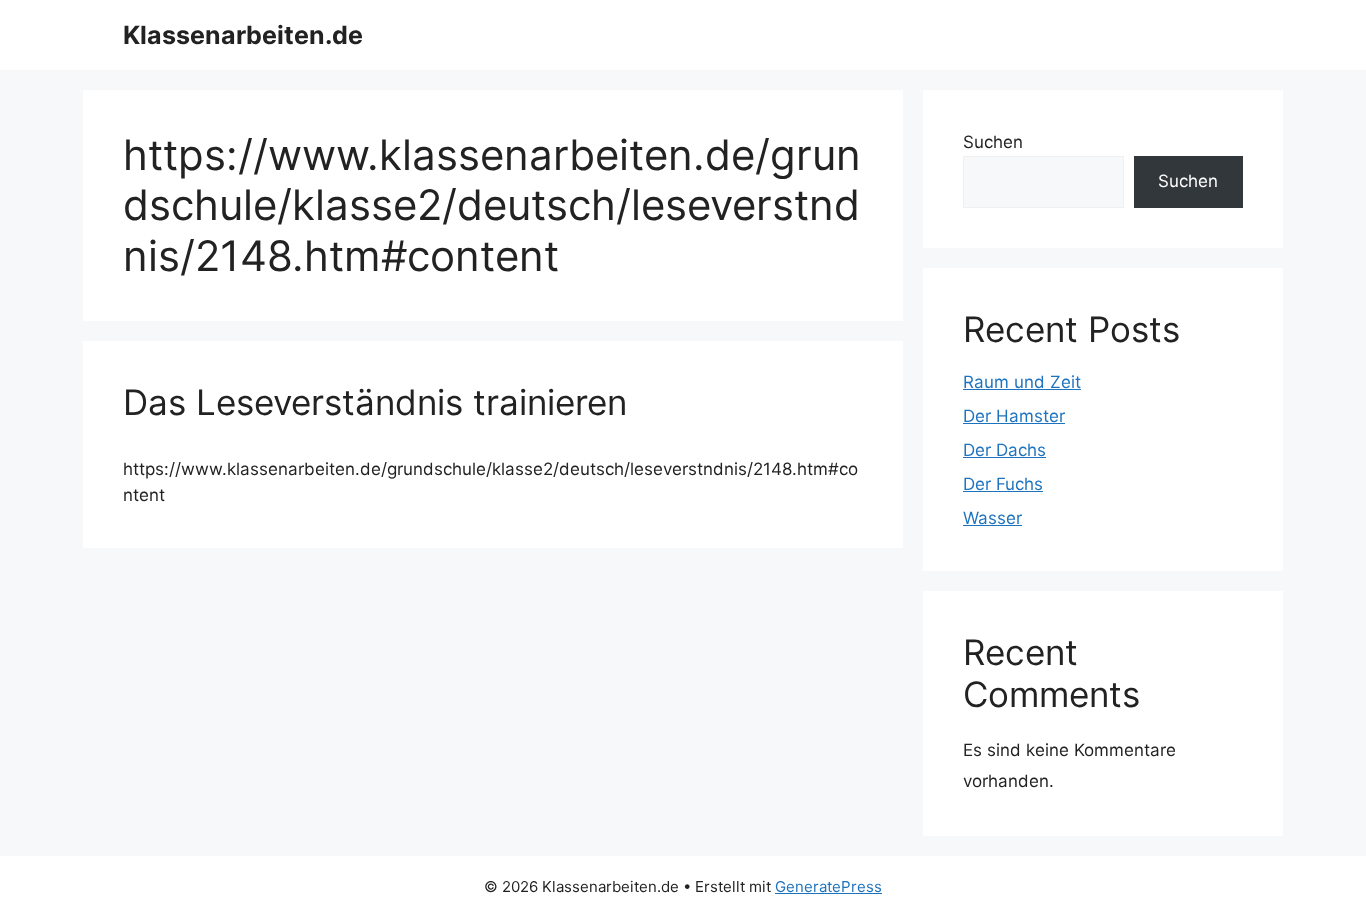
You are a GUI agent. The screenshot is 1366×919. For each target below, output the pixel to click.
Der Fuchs (1003, 484)
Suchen (993, 142)
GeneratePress (828, 886)
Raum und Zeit (1022, 382)
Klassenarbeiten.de (243, 35)
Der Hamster (1014, 416)
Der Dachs (1004, 450)
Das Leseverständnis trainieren (375, 402)
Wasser (992, 518)
